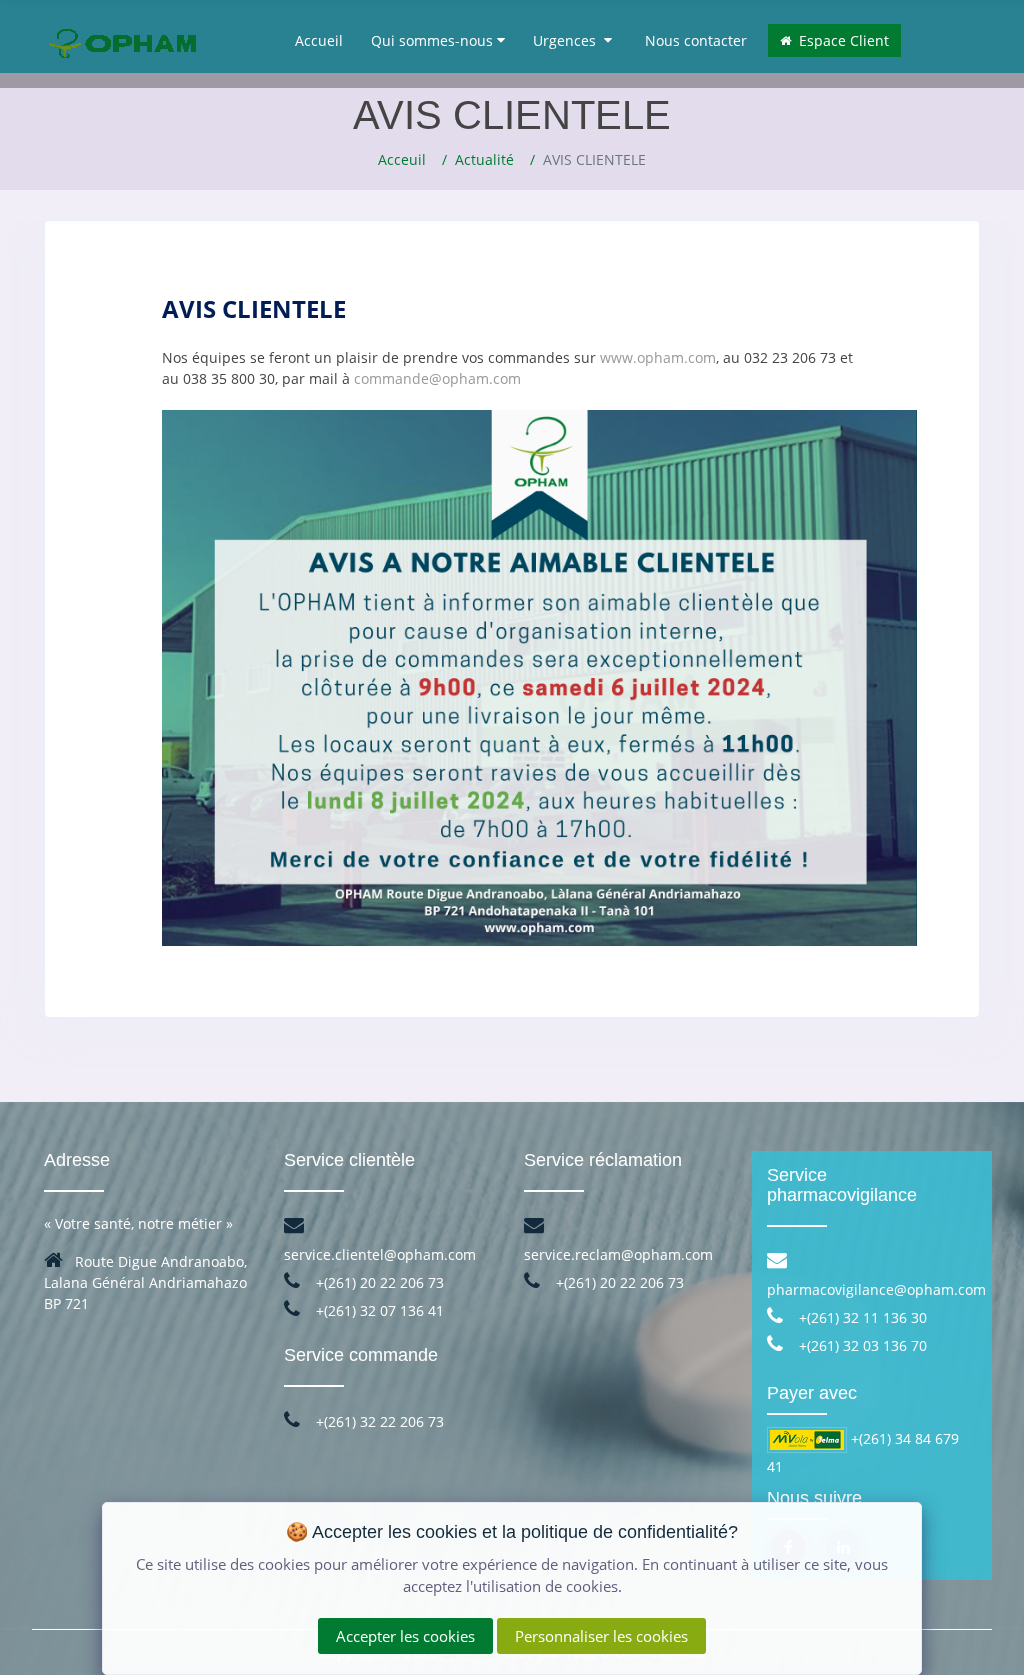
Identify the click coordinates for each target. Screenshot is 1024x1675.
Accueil (319, 40)
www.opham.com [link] (658, 357)
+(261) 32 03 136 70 (861, 1345)
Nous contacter (696, 40)
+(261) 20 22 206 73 (378, 1282)
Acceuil (402, 159)
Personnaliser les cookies (601, 1636)
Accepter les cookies (405, 1636)
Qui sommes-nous (434, 40)
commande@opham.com (437, 378)
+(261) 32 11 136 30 (861, 1317)
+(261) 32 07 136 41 (378, 1310)
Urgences (568, 40)
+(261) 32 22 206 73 (378, 1421)
